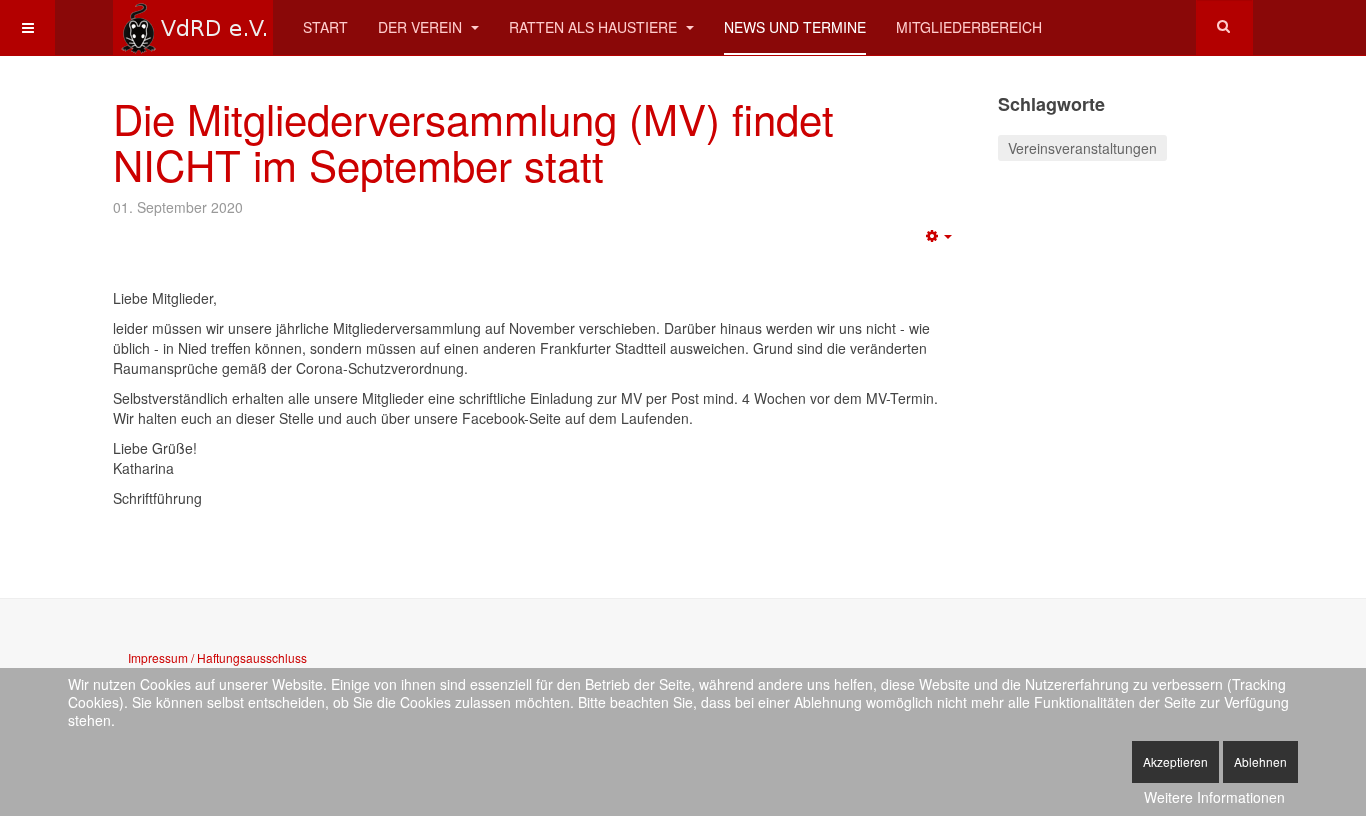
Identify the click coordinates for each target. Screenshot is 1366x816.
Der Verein (422, 27)
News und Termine (795, 27)
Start (325, 27)
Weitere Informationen (1214, 797)
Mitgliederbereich (969, 27)
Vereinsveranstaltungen (1082, 148)
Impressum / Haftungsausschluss (217, 657)
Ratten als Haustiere (595, 27)
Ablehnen (1260, 761)
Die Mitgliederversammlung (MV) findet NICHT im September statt (473, 141)
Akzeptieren (1175, 761)
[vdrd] (193, 27)
